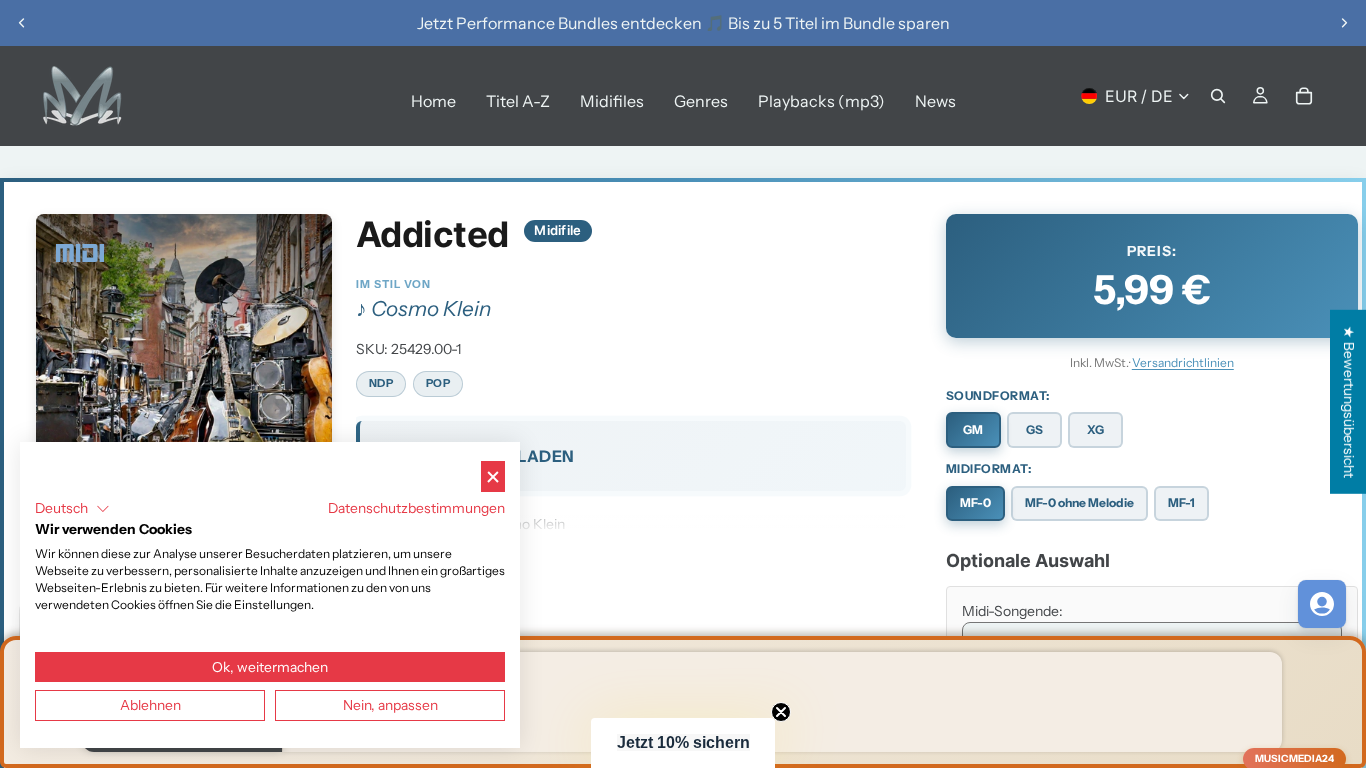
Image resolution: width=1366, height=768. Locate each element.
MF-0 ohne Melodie (1079, 502)
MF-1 (1181, 502)
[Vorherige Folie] (22, 23)
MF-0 (975, 502)
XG (1095, 429)
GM (973, 429)
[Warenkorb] (1304, 96)
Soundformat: (998, 395)
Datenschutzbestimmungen (416, 508)
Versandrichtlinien (1183, 362)
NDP (381, 383)
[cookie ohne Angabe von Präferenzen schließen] (493, 476)
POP (438, 383)
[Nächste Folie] (1344, 23)
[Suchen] (1218, 96)
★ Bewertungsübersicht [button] (1349, 402)
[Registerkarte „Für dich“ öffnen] (1322, 604)
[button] (683, 743)
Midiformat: (989, 468)
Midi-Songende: (1012, 611)
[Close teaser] (781, 712)
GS (1034, 429)
